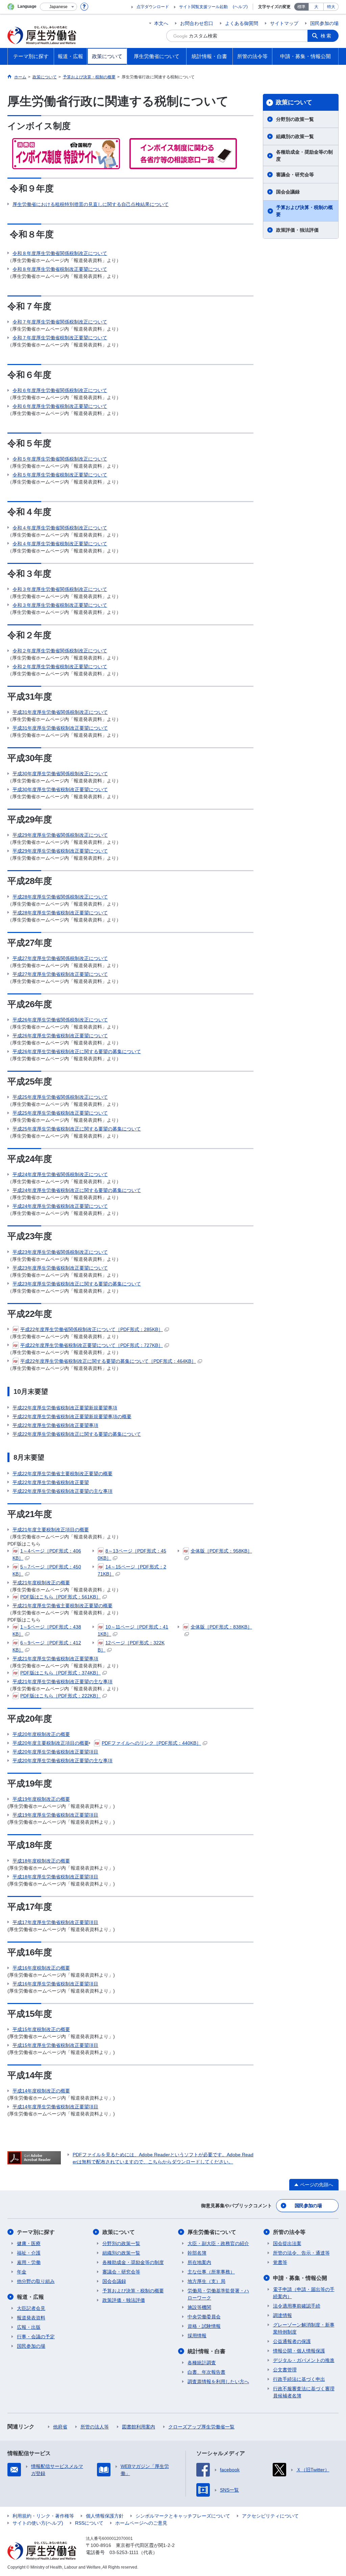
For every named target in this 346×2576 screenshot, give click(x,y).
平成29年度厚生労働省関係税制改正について (60, 835)
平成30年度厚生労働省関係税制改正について (60, 774)
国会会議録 (288, 192)
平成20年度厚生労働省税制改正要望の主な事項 (63, 1761)
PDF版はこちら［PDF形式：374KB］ (60, 1673)
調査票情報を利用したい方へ (218, 2382)
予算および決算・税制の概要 (304, 211)
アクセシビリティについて (270, 2516)
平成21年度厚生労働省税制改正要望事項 (55, 1659)
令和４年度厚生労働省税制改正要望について (60, 544)
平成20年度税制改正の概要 (41, 1734)
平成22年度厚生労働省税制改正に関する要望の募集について (77, 1434)
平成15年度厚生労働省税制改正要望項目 (55, 2045)
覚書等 (280, 2262)
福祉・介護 (29, 2253)
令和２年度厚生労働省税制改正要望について (60, 667)
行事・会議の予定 (36, 2337)
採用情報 (197, 2336)
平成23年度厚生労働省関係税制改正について (60, 1252)
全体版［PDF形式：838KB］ (221, 1627)
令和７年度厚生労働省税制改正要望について (60, 338)
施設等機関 (199, 2307)
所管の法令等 (289, 2232)
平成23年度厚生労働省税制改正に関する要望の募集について (77, 1284)
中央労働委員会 (204, 2317)
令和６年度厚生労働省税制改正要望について (60, 406)
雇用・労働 (29, 2262)
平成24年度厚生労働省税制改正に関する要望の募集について (77, 1190)
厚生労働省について (212, 2232)
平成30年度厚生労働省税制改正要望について (60, 789)
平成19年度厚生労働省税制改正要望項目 (55, 1815)
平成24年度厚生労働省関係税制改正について (60, 1174)
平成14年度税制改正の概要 (41, 2091)
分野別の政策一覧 (295, 119)
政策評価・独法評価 (297, 230)
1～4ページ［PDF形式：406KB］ (47, 1554)
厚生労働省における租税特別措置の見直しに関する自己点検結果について (91, 204)
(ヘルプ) (240, 7)
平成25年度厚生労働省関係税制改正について (60, 1097)
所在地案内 (199, 2262)
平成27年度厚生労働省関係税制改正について (60, 958)
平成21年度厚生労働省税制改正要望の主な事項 (63, 1682)
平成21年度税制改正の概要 (41, 1583)
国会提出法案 (287, 2243)
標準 (301, 7)
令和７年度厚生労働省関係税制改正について (60, 322)
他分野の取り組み (36, 2281)
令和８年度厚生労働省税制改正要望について (60, 269)
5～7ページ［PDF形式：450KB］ (47, 1570)
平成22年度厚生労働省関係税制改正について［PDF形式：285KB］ (92, 1329)
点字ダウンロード (153, 7)
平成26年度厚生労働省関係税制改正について (60, 1020)
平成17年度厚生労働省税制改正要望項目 (55, 1922)
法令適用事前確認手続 (297, 2306)
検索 (326, 36)
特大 (331, 7)
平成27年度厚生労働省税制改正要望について (60, 974)
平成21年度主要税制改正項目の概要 (51, 1530)
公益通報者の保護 (292, 2341)
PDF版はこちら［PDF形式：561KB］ (60, 1597)
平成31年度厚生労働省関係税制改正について (60, 712)
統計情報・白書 (206, 2351)
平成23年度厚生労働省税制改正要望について (60, 1268)
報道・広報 (30, 2297)
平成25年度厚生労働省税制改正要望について (60, 1113)
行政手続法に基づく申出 (299, 2379)
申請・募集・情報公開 (300, 2278)
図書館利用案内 (139, 2427)
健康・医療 (29, 2243)
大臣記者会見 (31, 2308)
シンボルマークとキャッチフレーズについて (183, 2516)
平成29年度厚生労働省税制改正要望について (60, 851)
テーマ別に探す (36, 2232)
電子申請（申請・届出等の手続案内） (304, 2293)
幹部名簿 (197, 2253)
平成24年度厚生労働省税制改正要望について (60, 1206)
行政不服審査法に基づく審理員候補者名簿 (304, 2392)
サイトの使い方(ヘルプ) (38, 2523)
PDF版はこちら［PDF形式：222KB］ (60, 1696)
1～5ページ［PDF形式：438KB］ (47, 1630)
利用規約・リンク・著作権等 (43, 2516)
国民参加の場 (324, 23)
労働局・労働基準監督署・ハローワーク (218, 2294)
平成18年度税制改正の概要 (41, 1861)
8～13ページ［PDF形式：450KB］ (132, 1554)
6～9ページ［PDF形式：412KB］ (47, 1646)
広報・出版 (29, 2327)
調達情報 (282, 2315)
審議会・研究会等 (295, 175)
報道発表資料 (31, 2318)
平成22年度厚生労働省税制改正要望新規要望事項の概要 (72, 1416)
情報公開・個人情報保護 (299, 2351)
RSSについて (89, 2523)
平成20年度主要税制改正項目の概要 (51, 1743)
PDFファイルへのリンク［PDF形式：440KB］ (151, 1743)
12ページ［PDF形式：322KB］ (131, 1646)
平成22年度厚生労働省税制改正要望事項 (55, 1425)
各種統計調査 (202, 2363)
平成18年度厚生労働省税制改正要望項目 (55, 1877)
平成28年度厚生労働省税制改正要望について (60, 913)
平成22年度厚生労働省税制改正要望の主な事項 (63, 1491)
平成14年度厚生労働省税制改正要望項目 (55, 2107)
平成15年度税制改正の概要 (41, 2029)
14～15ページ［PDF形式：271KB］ (132, 1570)
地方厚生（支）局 (206, 2281)
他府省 (60, 2427)
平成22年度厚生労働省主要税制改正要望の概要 (63, 1474)
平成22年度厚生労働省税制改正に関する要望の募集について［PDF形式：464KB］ (108, 1361)
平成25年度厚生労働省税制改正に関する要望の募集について (77, 1129)
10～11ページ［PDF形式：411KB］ (133, 1630)
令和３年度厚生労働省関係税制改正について (60, 589)
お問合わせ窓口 (197, 23)
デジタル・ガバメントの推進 (304, 2360)
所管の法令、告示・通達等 (301, 2253)
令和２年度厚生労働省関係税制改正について (60, 651)
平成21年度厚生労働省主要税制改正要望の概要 (63, 1606)
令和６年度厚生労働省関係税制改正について (60, 390)
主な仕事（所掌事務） (211, 2272)
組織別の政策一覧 (295, 136)
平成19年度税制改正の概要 (41, 1799)
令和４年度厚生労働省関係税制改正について (60, 528)
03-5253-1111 (124, 2552)
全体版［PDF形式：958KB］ (221, 1551)
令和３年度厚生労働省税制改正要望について (60, 605)
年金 (22, 2272)
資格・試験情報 (204, 2326)
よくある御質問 (242, 23)
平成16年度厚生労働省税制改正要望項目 (55, 1984)
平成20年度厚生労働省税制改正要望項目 (55, 1752)
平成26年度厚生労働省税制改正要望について (60, 1036)
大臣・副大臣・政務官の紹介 (218, 2243)
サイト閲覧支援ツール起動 (203, 7)
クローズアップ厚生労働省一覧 (201, 2427)
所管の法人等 (95, 2427)
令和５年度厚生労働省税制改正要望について (60, 475)
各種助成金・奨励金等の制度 (304, 155)
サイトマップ (284, 23)
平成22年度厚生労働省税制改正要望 (51, 1482)
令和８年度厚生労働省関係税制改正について (60, 253)
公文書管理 (285, 2370)
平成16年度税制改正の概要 (41, 1968)
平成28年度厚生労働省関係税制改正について (60, 897)
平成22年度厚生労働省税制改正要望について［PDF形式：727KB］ (92, 1345)
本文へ (161, 23)
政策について (294, 102)
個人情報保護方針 (105, 2516)
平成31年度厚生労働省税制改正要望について (60, 728)
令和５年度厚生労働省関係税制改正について (60, 459)
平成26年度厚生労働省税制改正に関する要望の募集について (77, 1051)
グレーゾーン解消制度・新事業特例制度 (304, 2328)
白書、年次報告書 (206, 2372)
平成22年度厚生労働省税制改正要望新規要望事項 (65, 1408)
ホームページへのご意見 (141, 2523)
